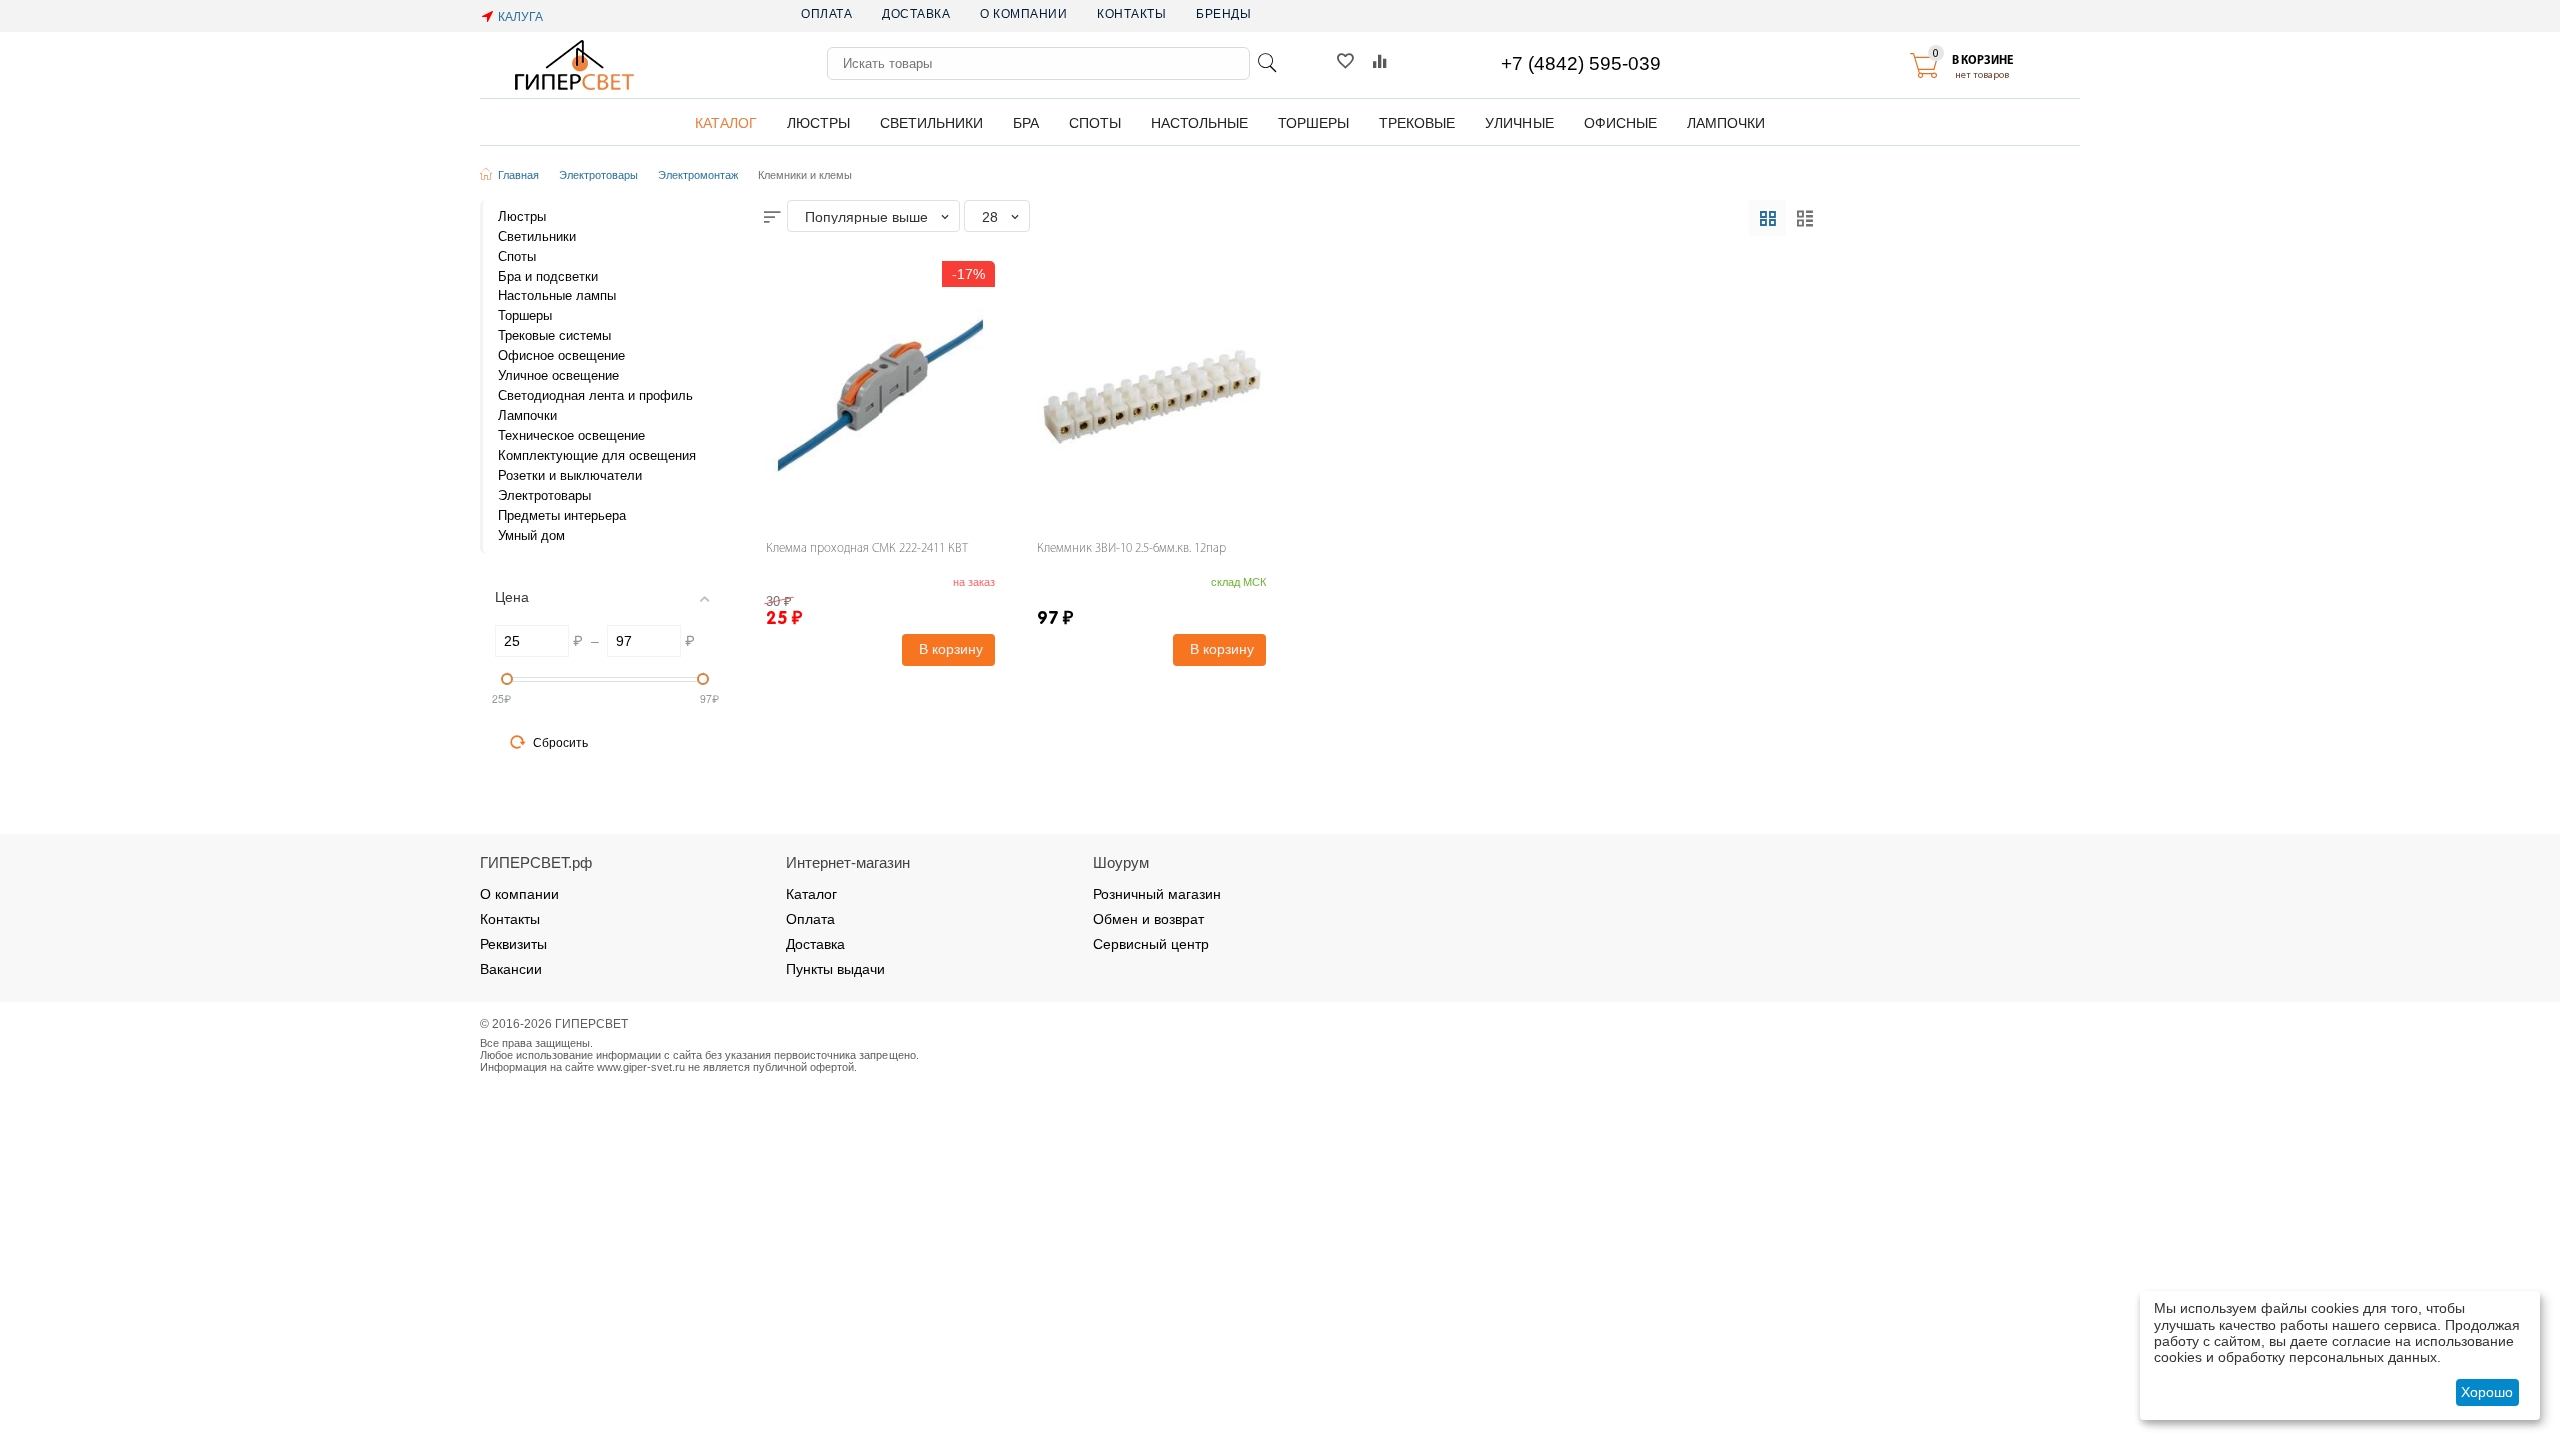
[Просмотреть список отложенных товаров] (1345, 66)
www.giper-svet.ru (641, 1067)
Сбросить (560, 743)
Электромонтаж (698, 175)
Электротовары (598, 175)
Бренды (1223, 14)
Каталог (811, 894)
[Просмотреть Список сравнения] (1380, 66)
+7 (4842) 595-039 (1581, 63)
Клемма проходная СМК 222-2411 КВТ (867, 548)
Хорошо (2487, 1392)
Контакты (1131, 14)
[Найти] (1267, 63)
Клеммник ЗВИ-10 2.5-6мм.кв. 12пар (1131, 548)
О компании (1023, 14)
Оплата (826, 14)
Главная (518, 175)
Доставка (916, 14)
